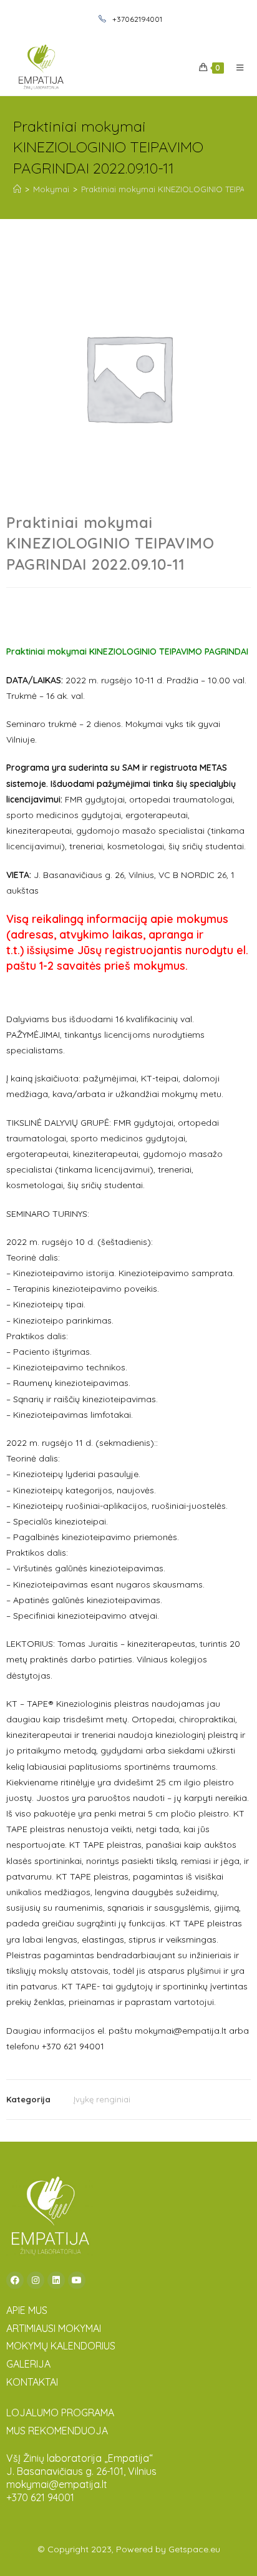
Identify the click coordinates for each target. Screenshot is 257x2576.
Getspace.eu (194, 2549)
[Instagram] (36, 2280)
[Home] (17, 189)
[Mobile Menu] (235, 67)
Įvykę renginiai (102, 2099)
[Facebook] (15, 2280)
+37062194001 (136, 19)
